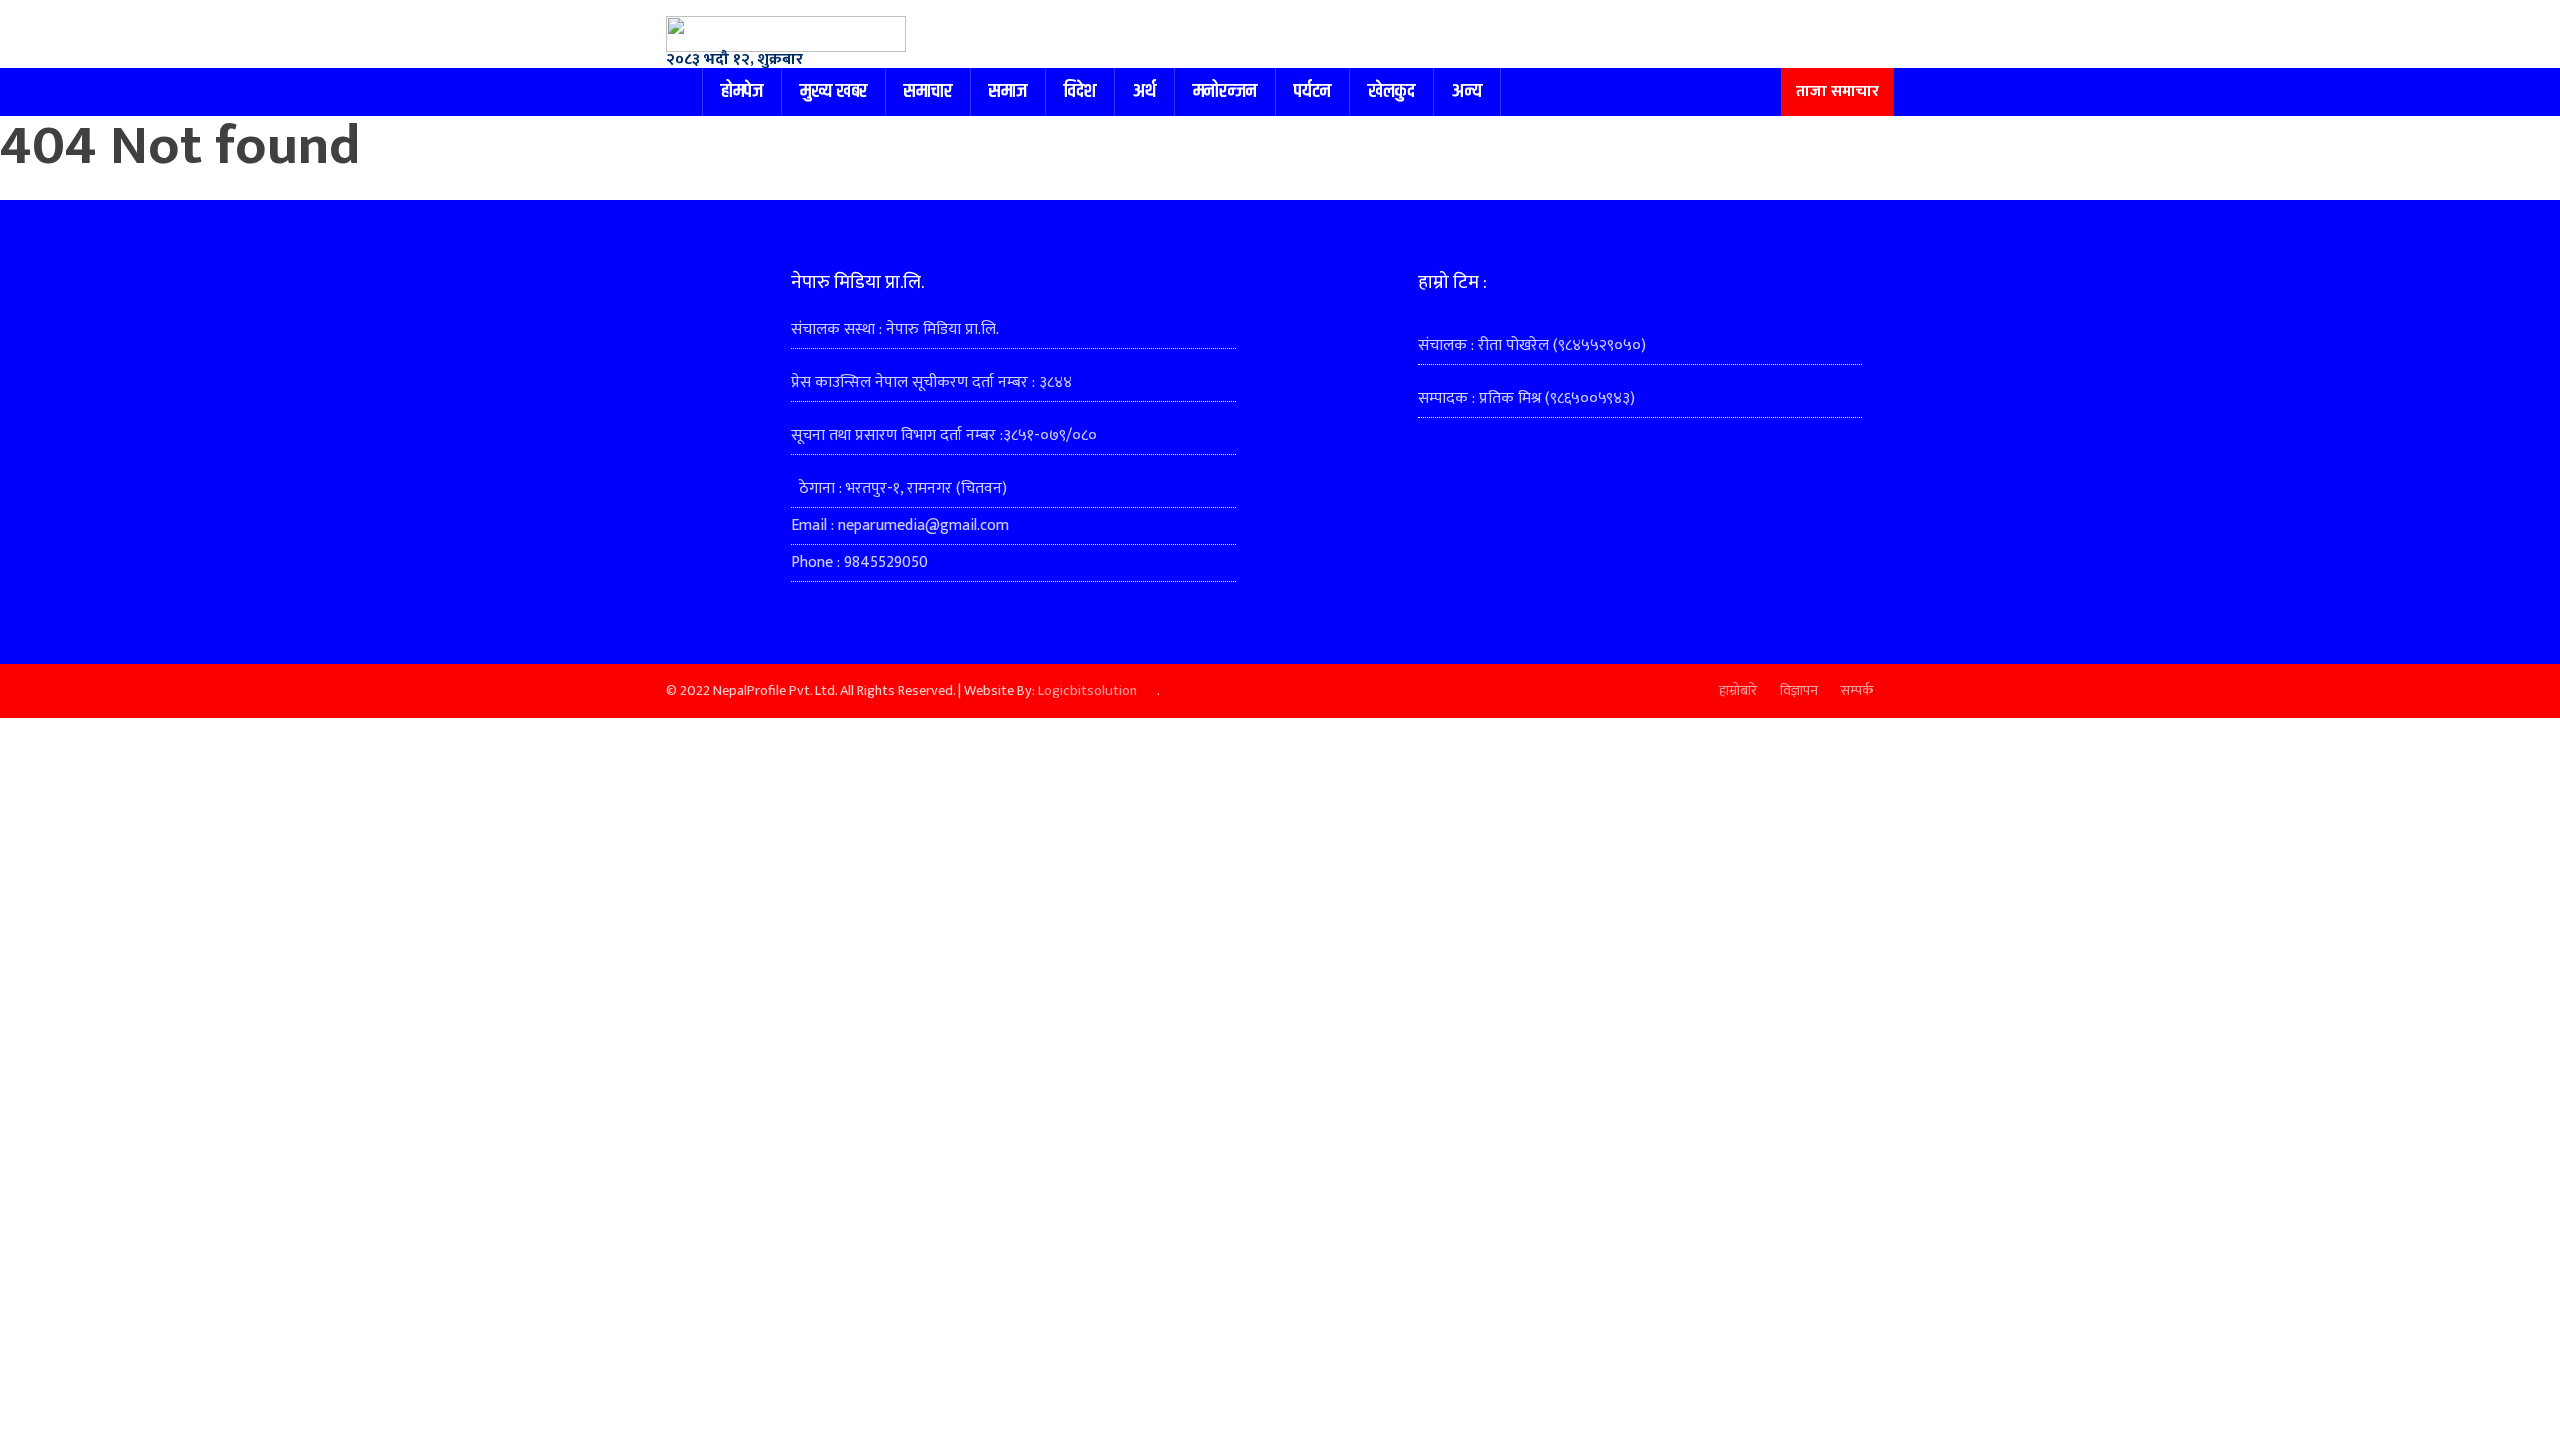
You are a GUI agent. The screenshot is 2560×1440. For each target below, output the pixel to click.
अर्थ (1144, 91)
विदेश (1080, 91)
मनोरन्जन (1225, 91)
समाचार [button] (928, 91)
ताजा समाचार (1837, 91)
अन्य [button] (1467, 91)
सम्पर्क (1857, 691)
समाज (1008, 91)
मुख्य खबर (833, 91)
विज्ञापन (1799, 691)
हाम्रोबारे (1738, 691)
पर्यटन (1312, 91)
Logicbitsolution (1087, 691)
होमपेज (742, 91)
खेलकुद (1391, 91)
